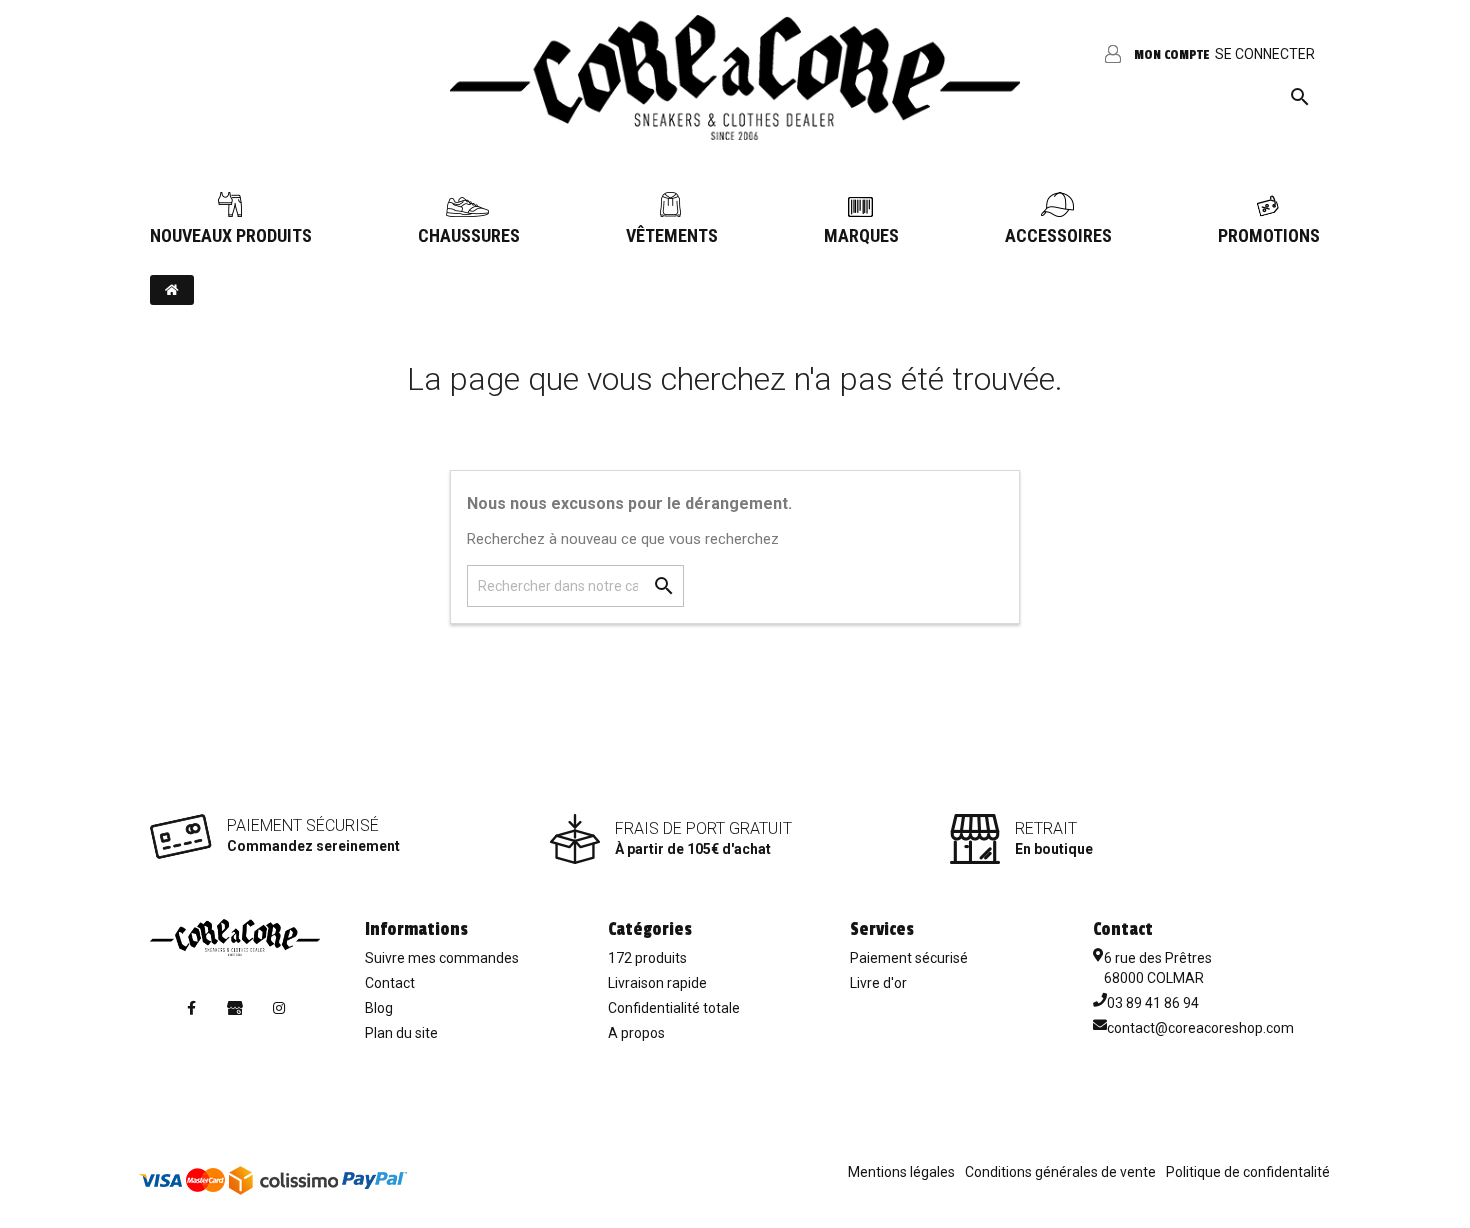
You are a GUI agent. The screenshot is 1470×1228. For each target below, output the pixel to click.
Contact (390, 983)
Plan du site (401, 1033)
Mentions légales (901, 1172)
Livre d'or (878, 983)
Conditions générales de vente (1060, 1172)
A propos (636, 1033)
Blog (379, 1008)
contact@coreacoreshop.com (1200, 1028)
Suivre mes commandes (442, 958)
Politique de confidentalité (1248, 1172)
